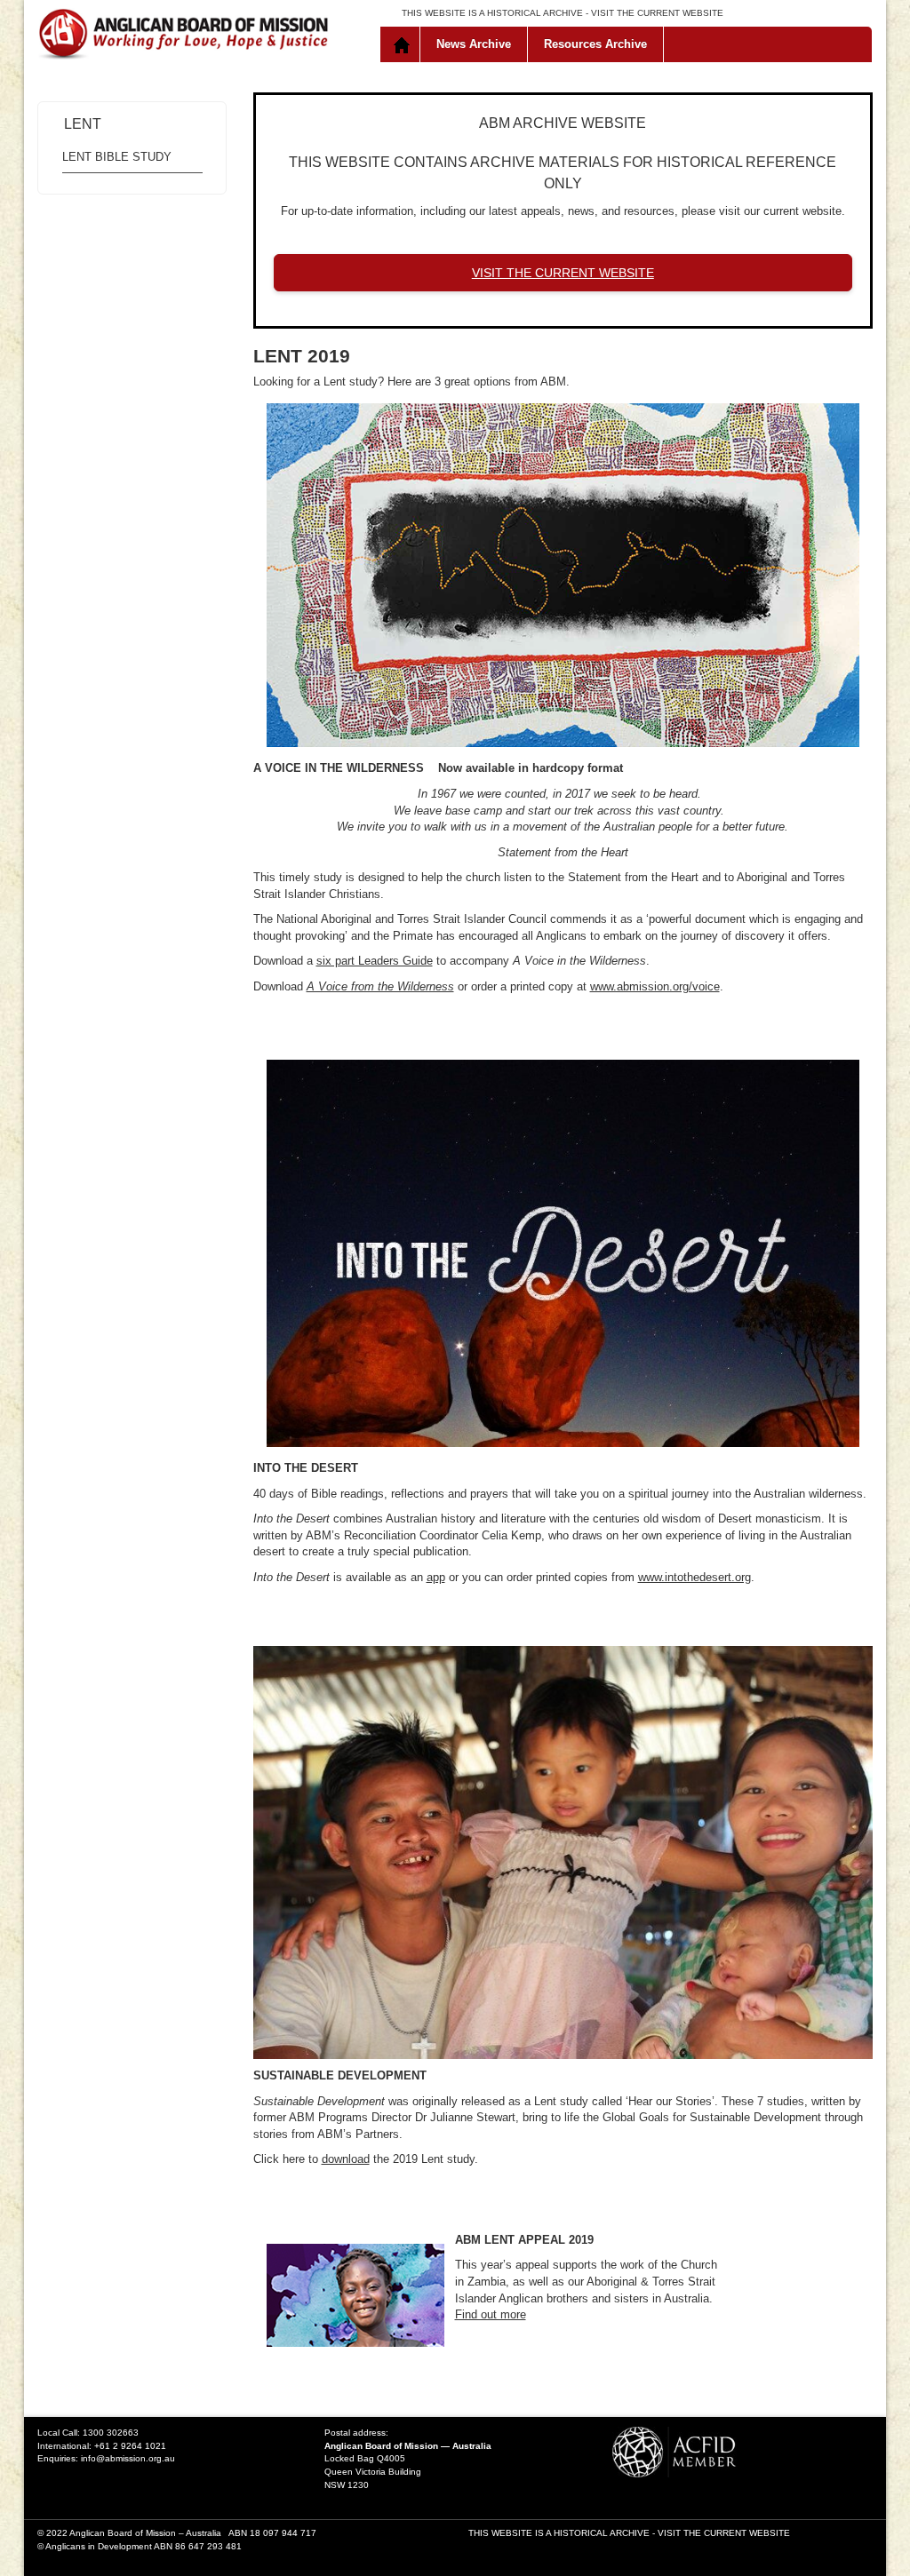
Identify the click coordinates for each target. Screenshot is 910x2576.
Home (404, 44)
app (436, 1577)
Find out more (491, 2314)
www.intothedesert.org (694, 1577)
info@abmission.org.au (128, 2458)
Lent (83, 124)
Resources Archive (595, 44)
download (346, 2159)
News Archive (474, 44)
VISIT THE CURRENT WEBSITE (657, 13)
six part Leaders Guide (375, 961)
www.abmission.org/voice (655, 986)
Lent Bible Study (117, 157)
